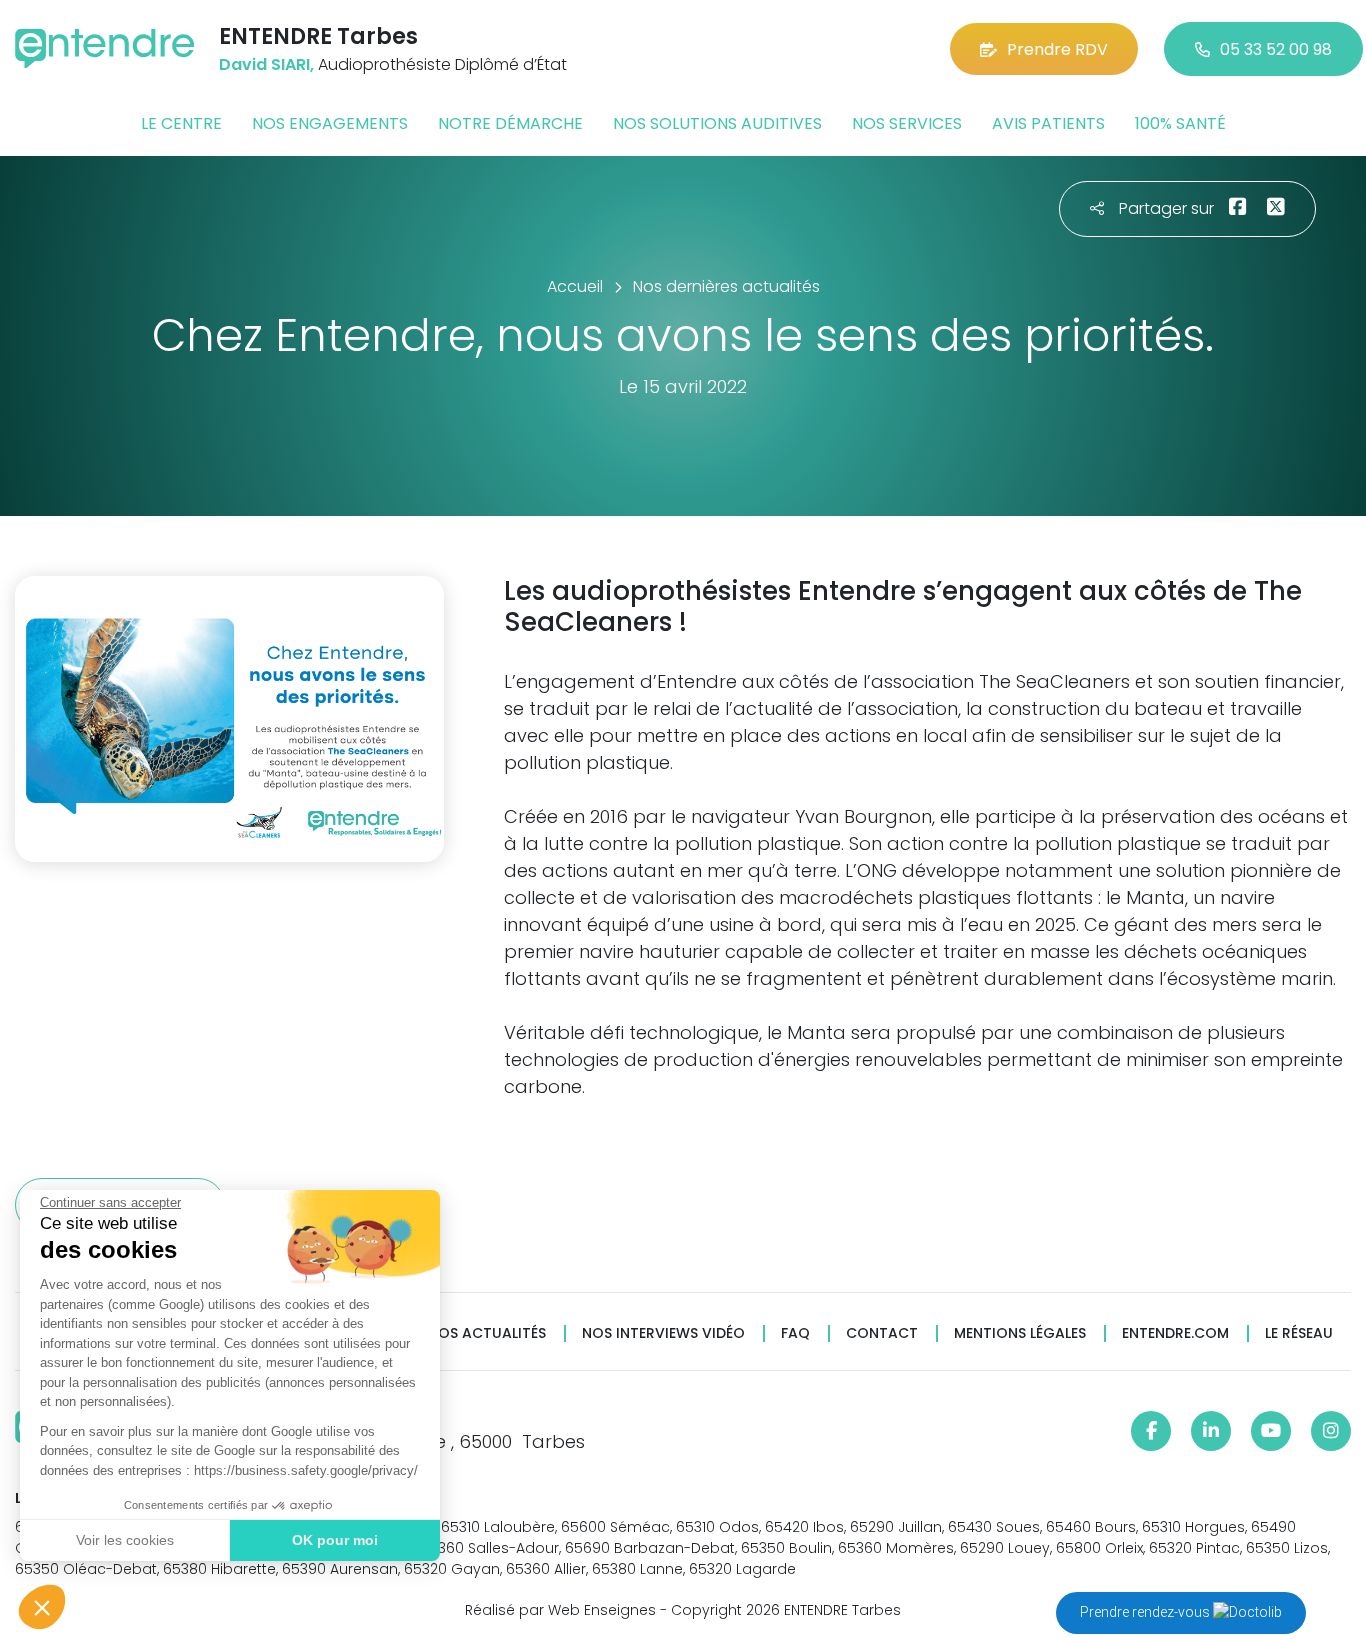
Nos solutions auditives (717, 123)
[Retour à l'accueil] (105, 48)
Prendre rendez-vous (1146, 1612)
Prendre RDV (1057, 49)
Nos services (907, 123)
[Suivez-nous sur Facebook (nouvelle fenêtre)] (1151, 1431)
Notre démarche (510, 123)
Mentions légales (1020, 1333)
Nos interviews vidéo (663, 1333)
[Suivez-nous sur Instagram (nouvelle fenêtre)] (1331, 1431)
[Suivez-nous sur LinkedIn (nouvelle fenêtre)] (1211, 1431)
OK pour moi (335, 1540)
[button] (42, 1607)
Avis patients (1048, 123)
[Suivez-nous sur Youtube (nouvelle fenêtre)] (1271, 1431)
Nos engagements (330, 123)
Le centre (181, 123)
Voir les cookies (125, 1540)
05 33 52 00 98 (1276, 49)
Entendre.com (1175, 1333)
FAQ (795, 1333)
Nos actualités (487, 1333)
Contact (882, 1333)
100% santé (1180, 123)
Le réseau (1299, 1333)
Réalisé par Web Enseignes (560, 1610)
